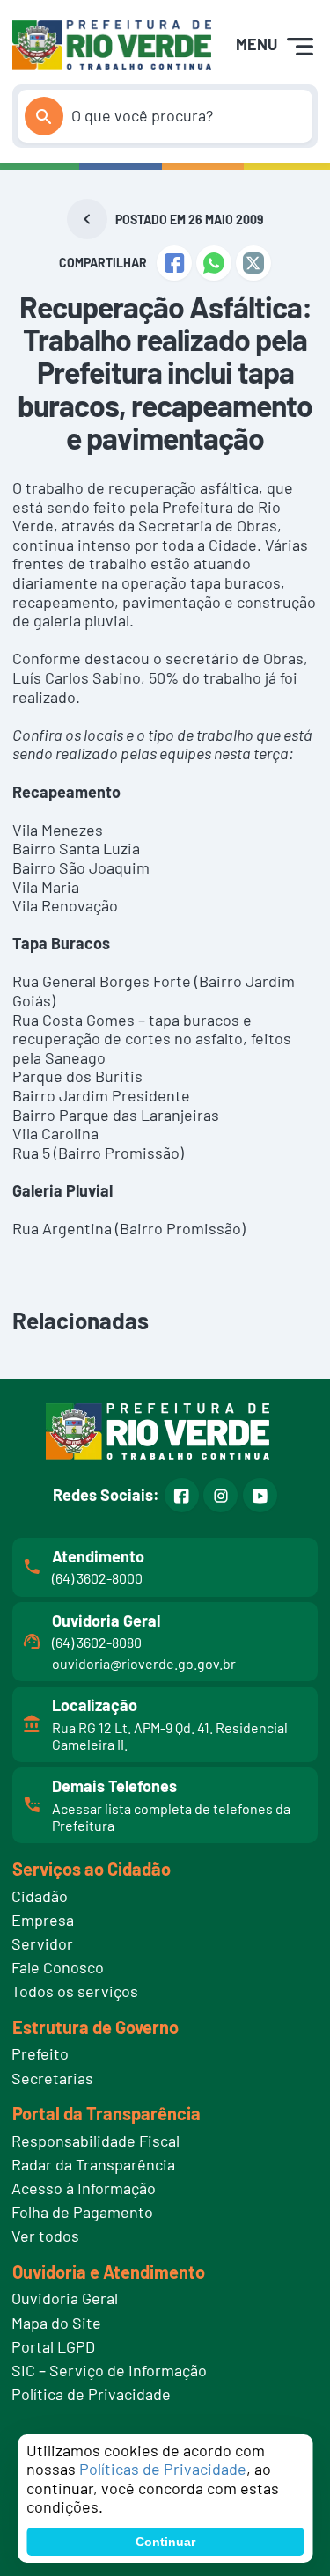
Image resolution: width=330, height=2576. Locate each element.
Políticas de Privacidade (163, 2469)
